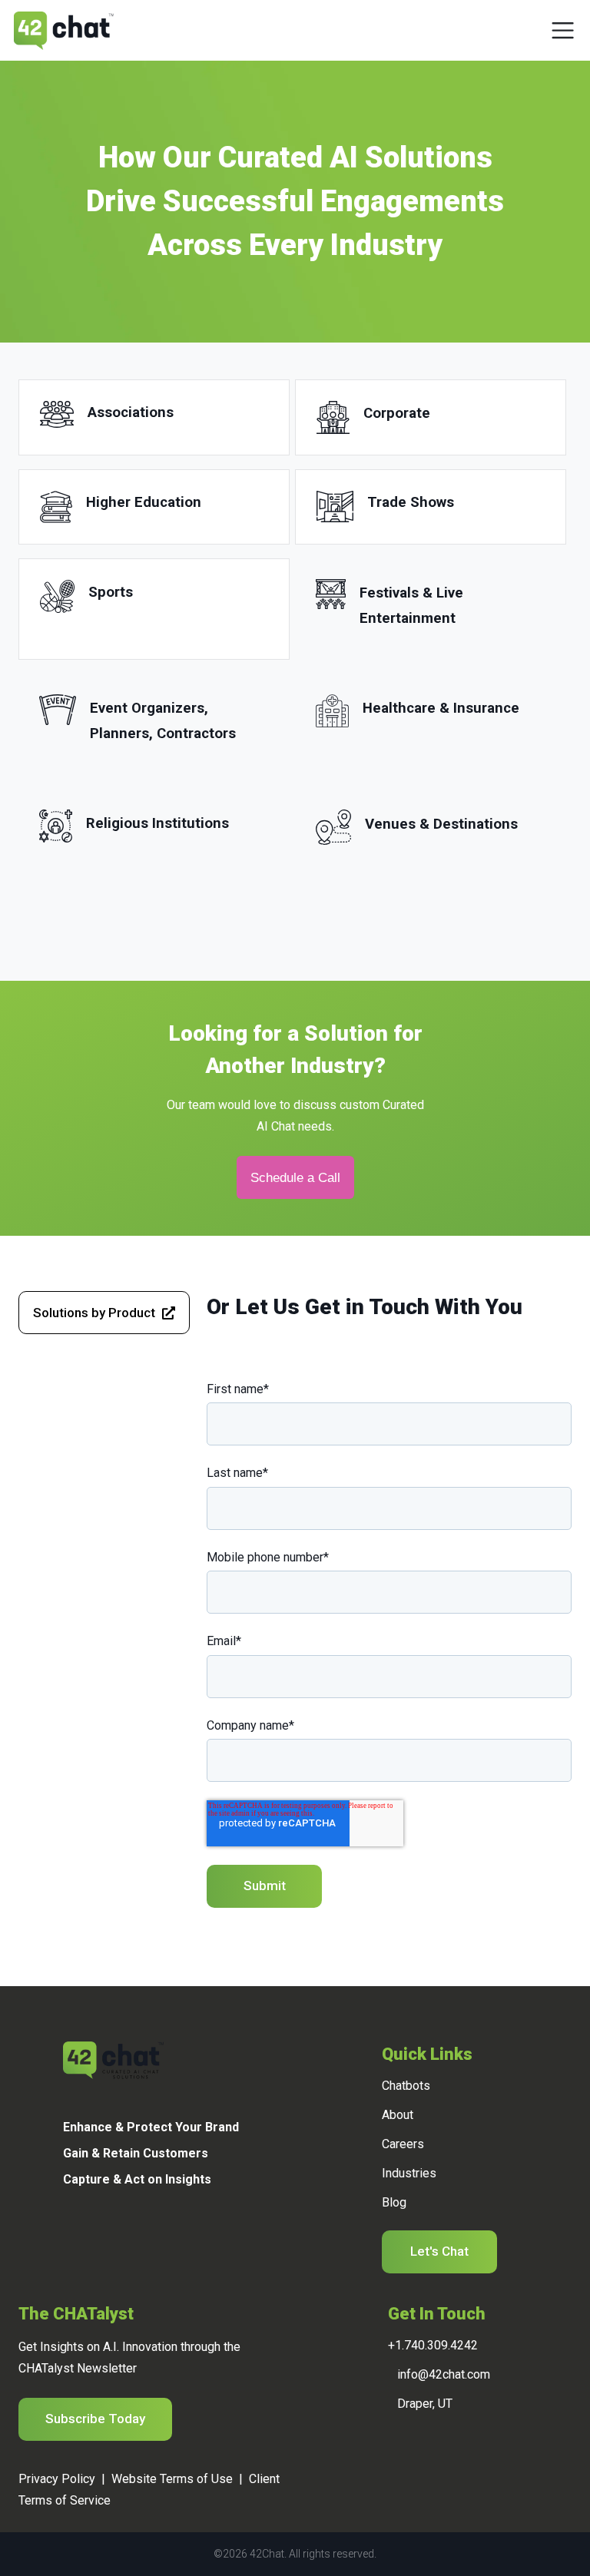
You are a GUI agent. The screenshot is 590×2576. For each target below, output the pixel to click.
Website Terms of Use (172, 2479)
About (398, 2115)
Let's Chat (439, 2251)
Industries (409, 2173)
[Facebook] (86, 2233)
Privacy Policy (57, 2479)
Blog (394, 2202)
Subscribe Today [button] (95, 2419)
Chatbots (406, 2086)
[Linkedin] (66, 2233)
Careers (403, 2144)
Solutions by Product (94, 1313)
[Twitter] (107, 2233)
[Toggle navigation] (563, 30)
